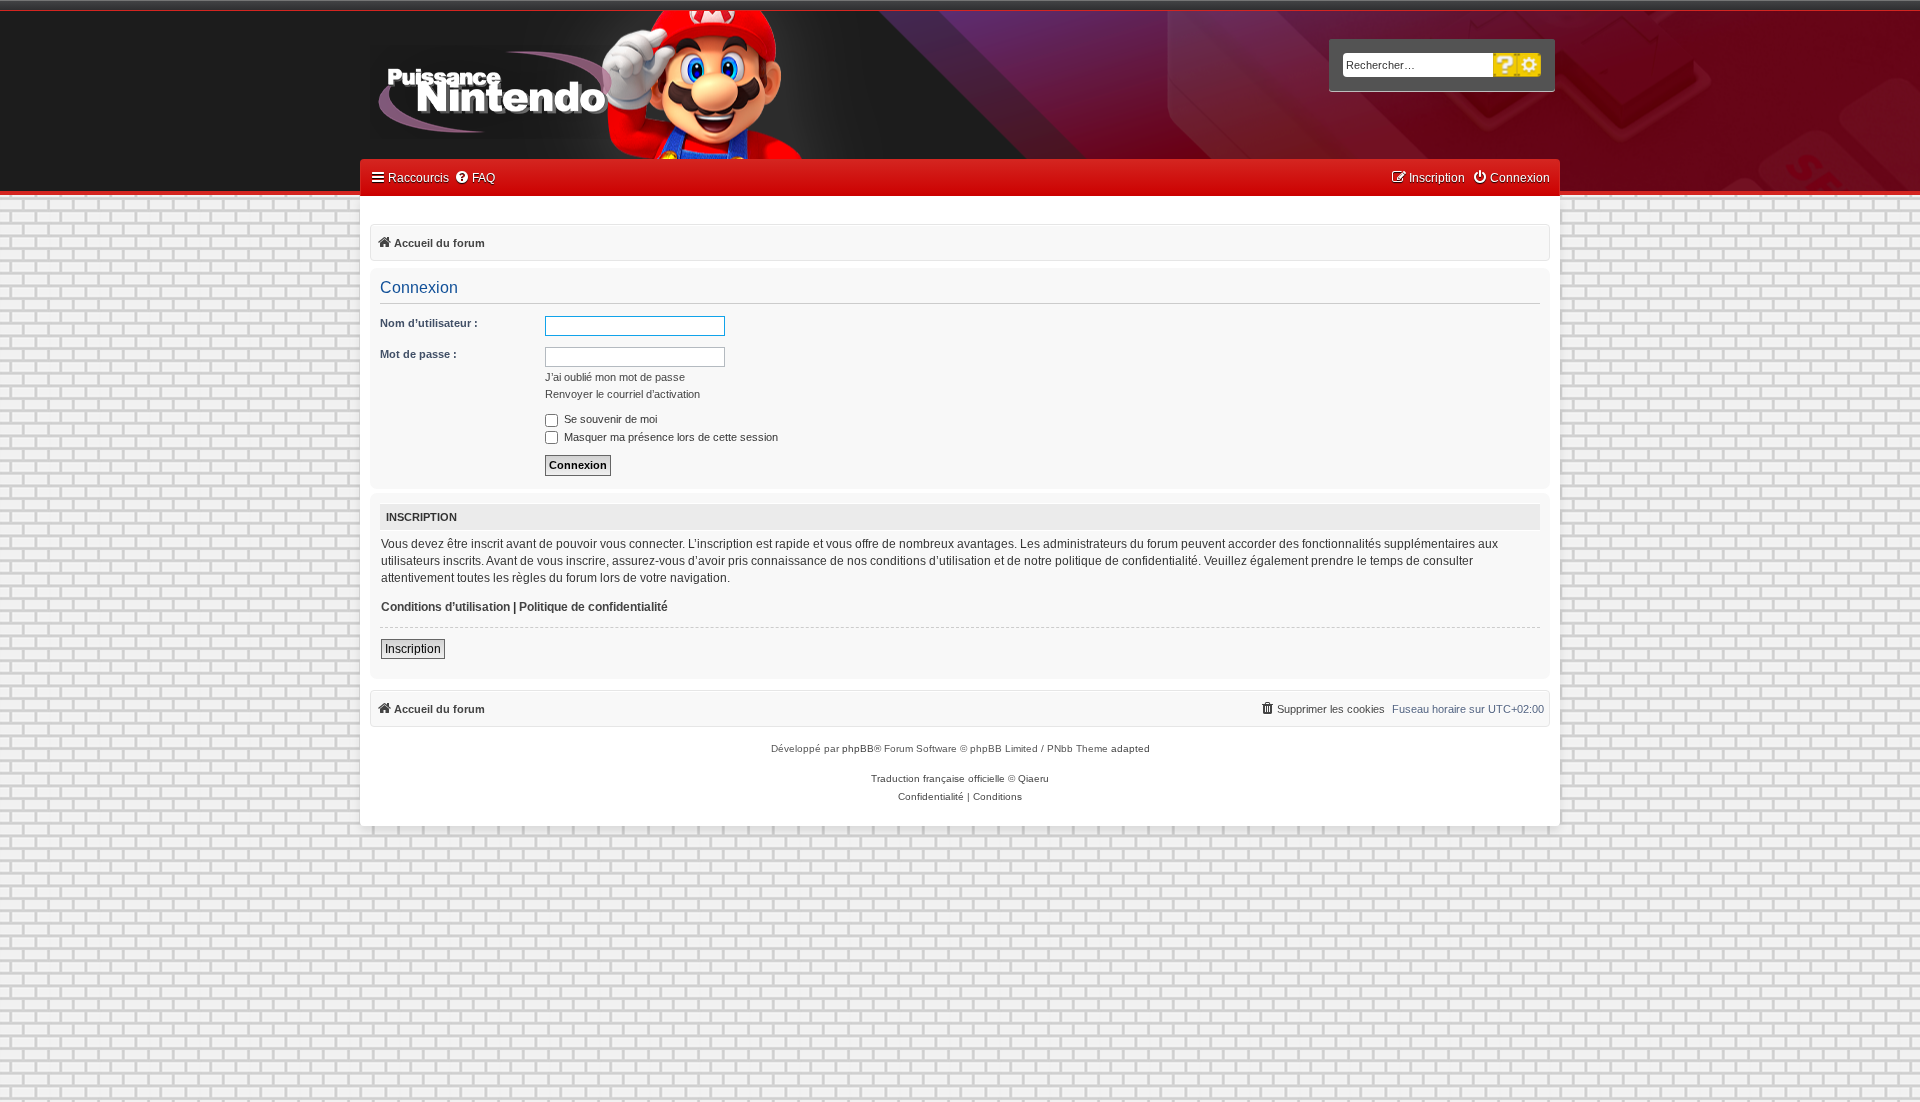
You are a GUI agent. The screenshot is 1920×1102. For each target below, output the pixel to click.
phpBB (858, 748)
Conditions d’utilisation (445, 607)
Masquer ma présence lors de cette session (669, 437)
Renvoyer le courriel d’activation (622, 394)
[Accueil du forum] (550, 88)
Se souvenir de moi (609, 419)
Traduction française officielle (938, 778)
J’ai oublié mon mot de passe (615, 377)
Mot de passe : (418, 354)
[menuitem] (474, 178)
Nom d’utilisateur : (429, 323)
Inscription (413, 649)
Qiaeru (1033, 778)
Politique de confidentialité (593, 607)
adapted (1130, 748)
